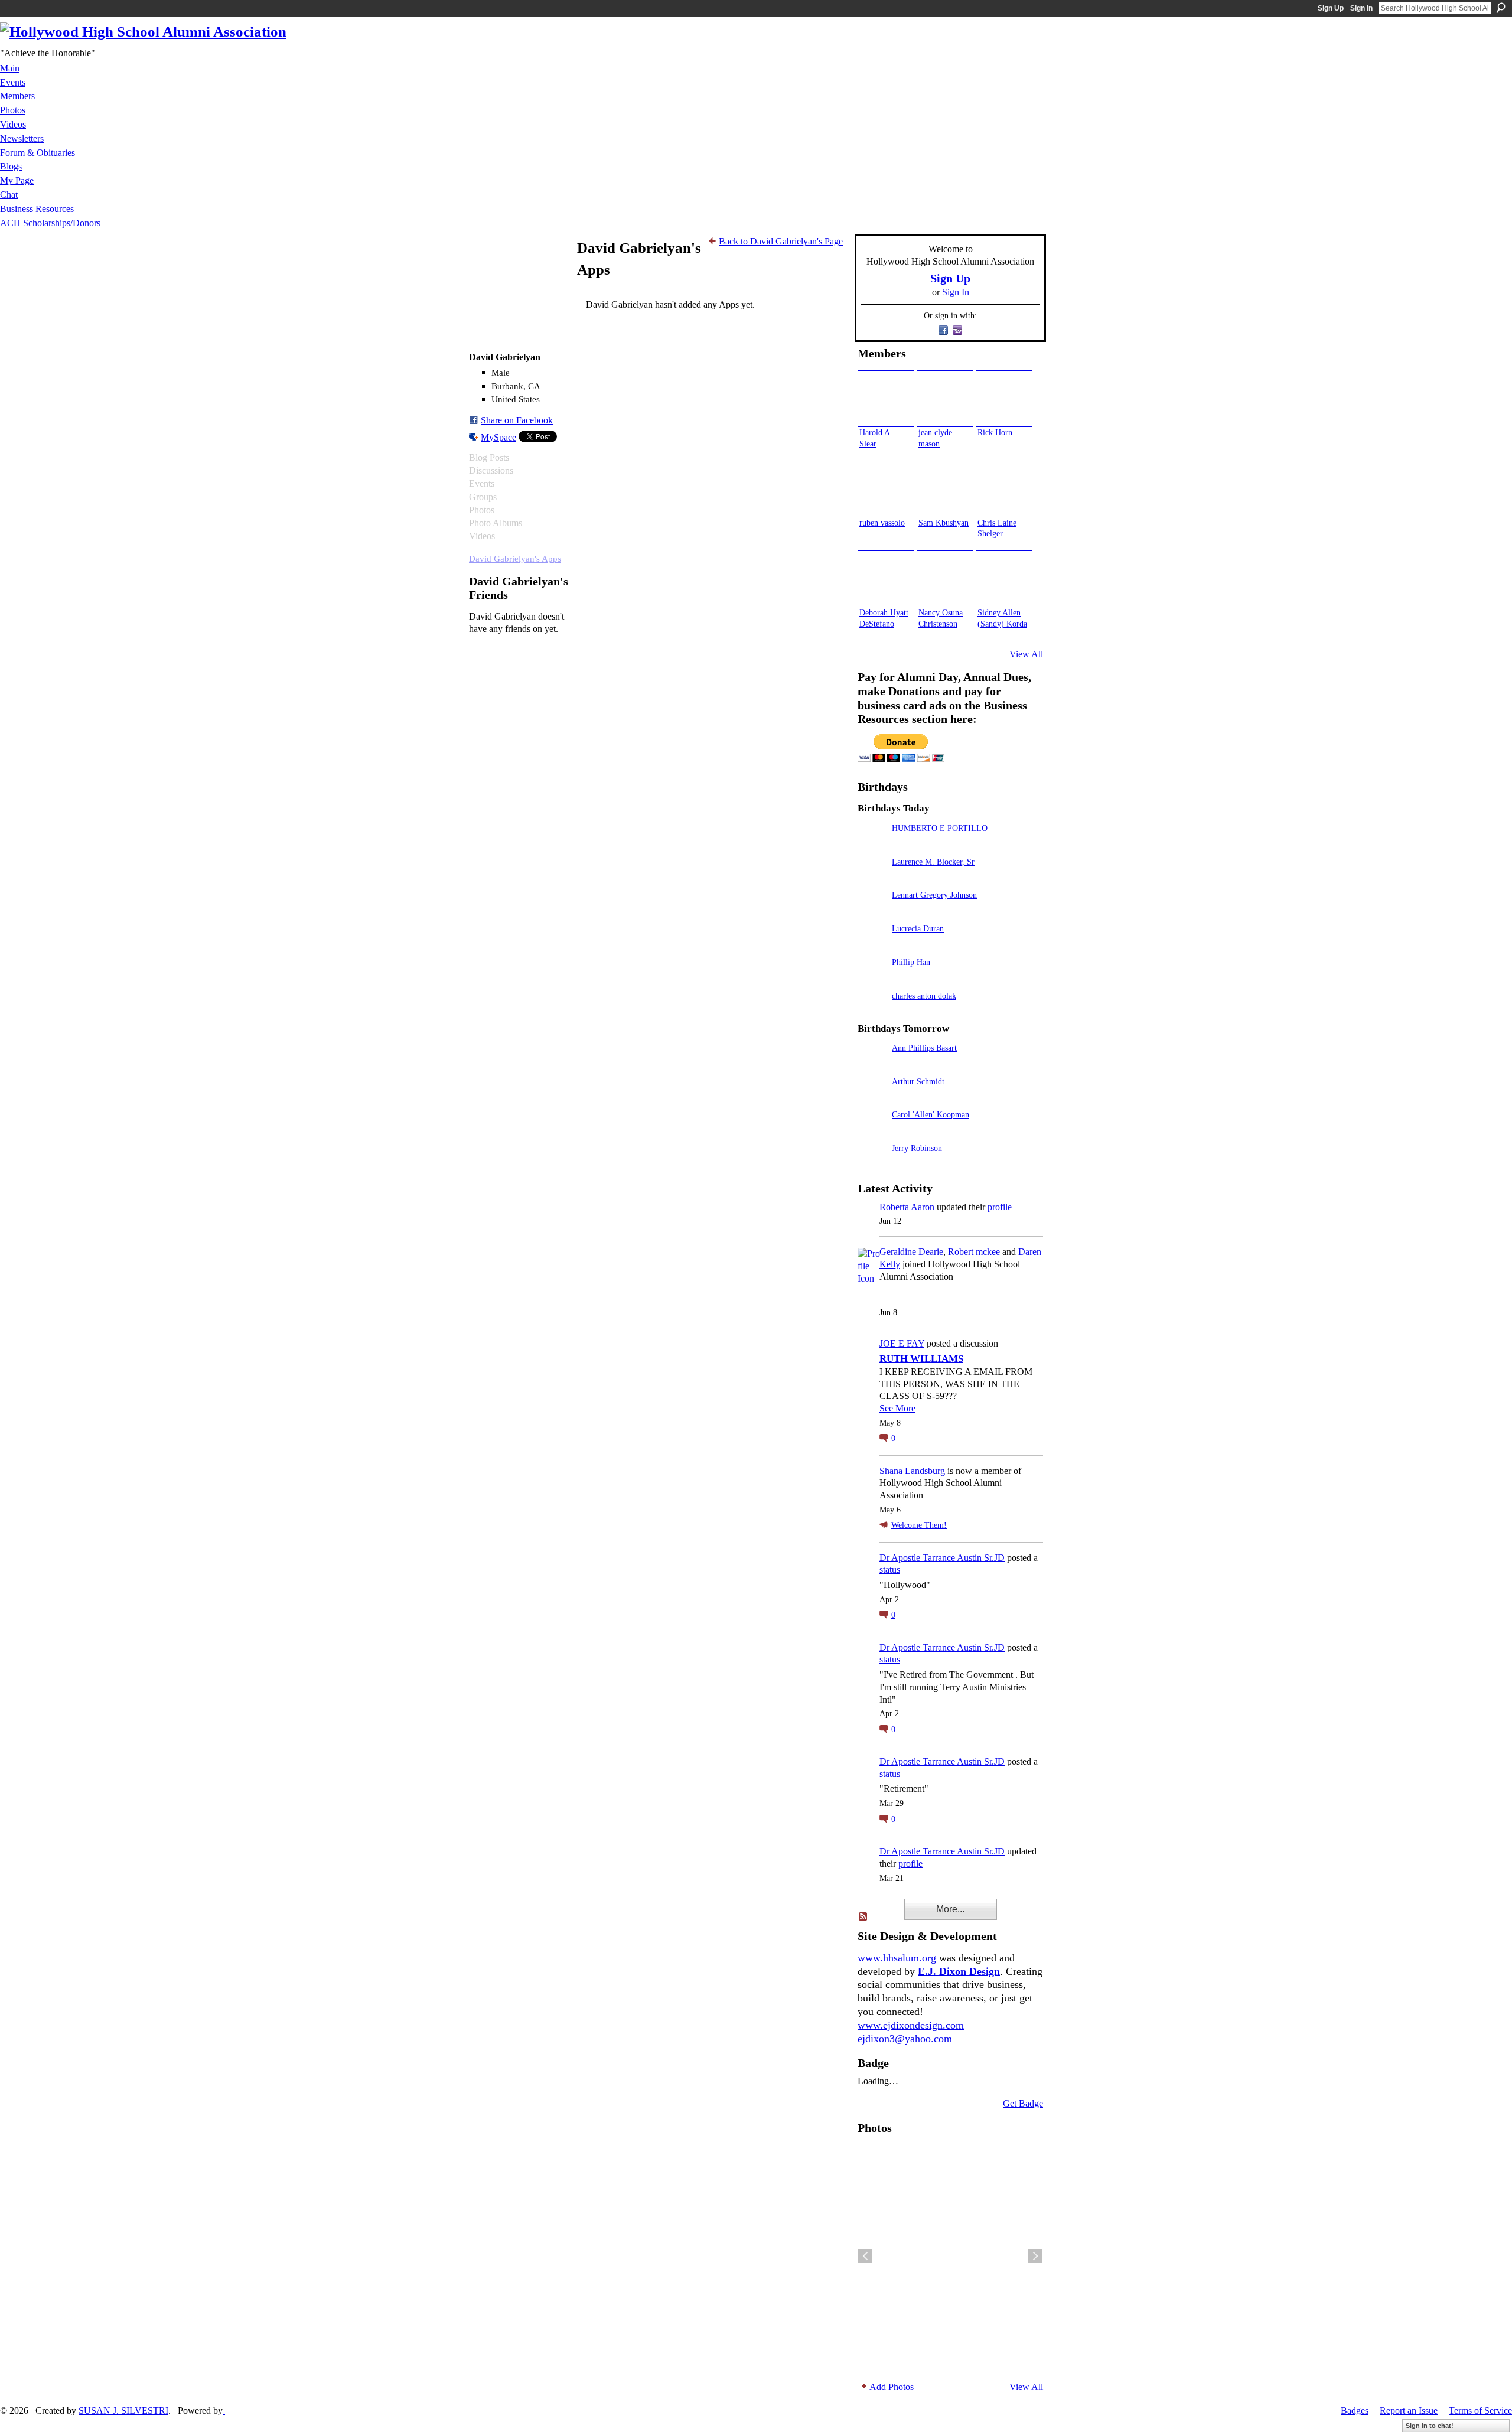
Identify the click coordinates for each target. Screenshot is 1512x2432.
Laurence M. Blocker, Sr (933, 862)
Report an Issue (1409, 2410)
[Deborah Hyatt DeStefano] (886, 579)
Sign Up (1331, 8)
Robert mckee (974, 1252)
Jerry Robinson (917, 1148)
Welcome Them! (919, 1525)
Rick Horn (995, 432)
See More (897, 1408)
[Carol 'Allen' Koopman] (872, 1131)
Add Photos (892, 2387)
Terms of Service (1480, 2410)
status (890, 1569)
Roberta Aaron (907, 1207)
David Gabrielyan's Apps (515, 558)
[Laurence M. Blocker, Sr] (872, 878)
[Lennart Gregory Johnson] (872, 912)
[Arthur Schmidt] (872, 1098)
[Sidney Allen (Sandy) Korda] (1004, 579)
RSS (863, 1917)
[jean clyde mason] (945, 399)
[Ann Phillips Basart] (872, 1065)
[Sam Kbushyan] (945, 489)
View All (1026, 654)
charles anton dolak (924, 996)
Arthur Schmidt (918, 1081)
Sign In (1361, 8)
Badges (1355, 2410)
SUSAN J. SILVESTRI (123, 2410)
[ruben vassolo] (886, 489)
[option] (950, 2256)
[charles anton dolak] (872, 1013)
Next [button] (1035, 2256)
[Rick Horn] (1004, 399)
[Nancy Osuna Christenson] (945, 579)
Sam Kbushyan (944, 523)
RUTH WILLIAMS (921, 1359)
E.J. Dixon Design (959, 1971)
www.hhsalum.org (897, 1958)
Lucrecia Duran (918, 928)
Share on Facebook (517, 420)
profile (1000, 1207)
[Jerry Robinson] (872, 1165)
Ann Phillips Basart (924, 1048)
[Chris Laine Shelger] (1004, 489)
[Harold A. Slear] (886, 399)
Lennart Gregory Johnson (934, 895)
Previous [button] (865, 2256)
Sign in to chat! (1430, 2426)
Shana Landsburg (912, 1471)
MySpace (498, 437)
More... (950, 1909)
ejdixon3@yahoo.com (905, 2039)
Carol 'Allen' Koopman (931, 1114)
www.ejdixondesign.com (911, 2025)
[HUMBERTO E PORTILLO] (872, 845)
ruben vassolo (882, 523)
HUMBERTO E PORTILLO (940, 828)
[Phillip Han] (872, 979)
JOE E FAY (902, 1343)
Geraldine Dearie (911, 1252)
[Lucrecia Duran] (872, 945)
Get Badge (1023, 2103)
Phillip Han (911, 962)
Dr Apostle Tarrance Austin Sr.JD (942, 1558)
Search (1501, 8)
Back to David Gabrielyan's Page (781, 241)
